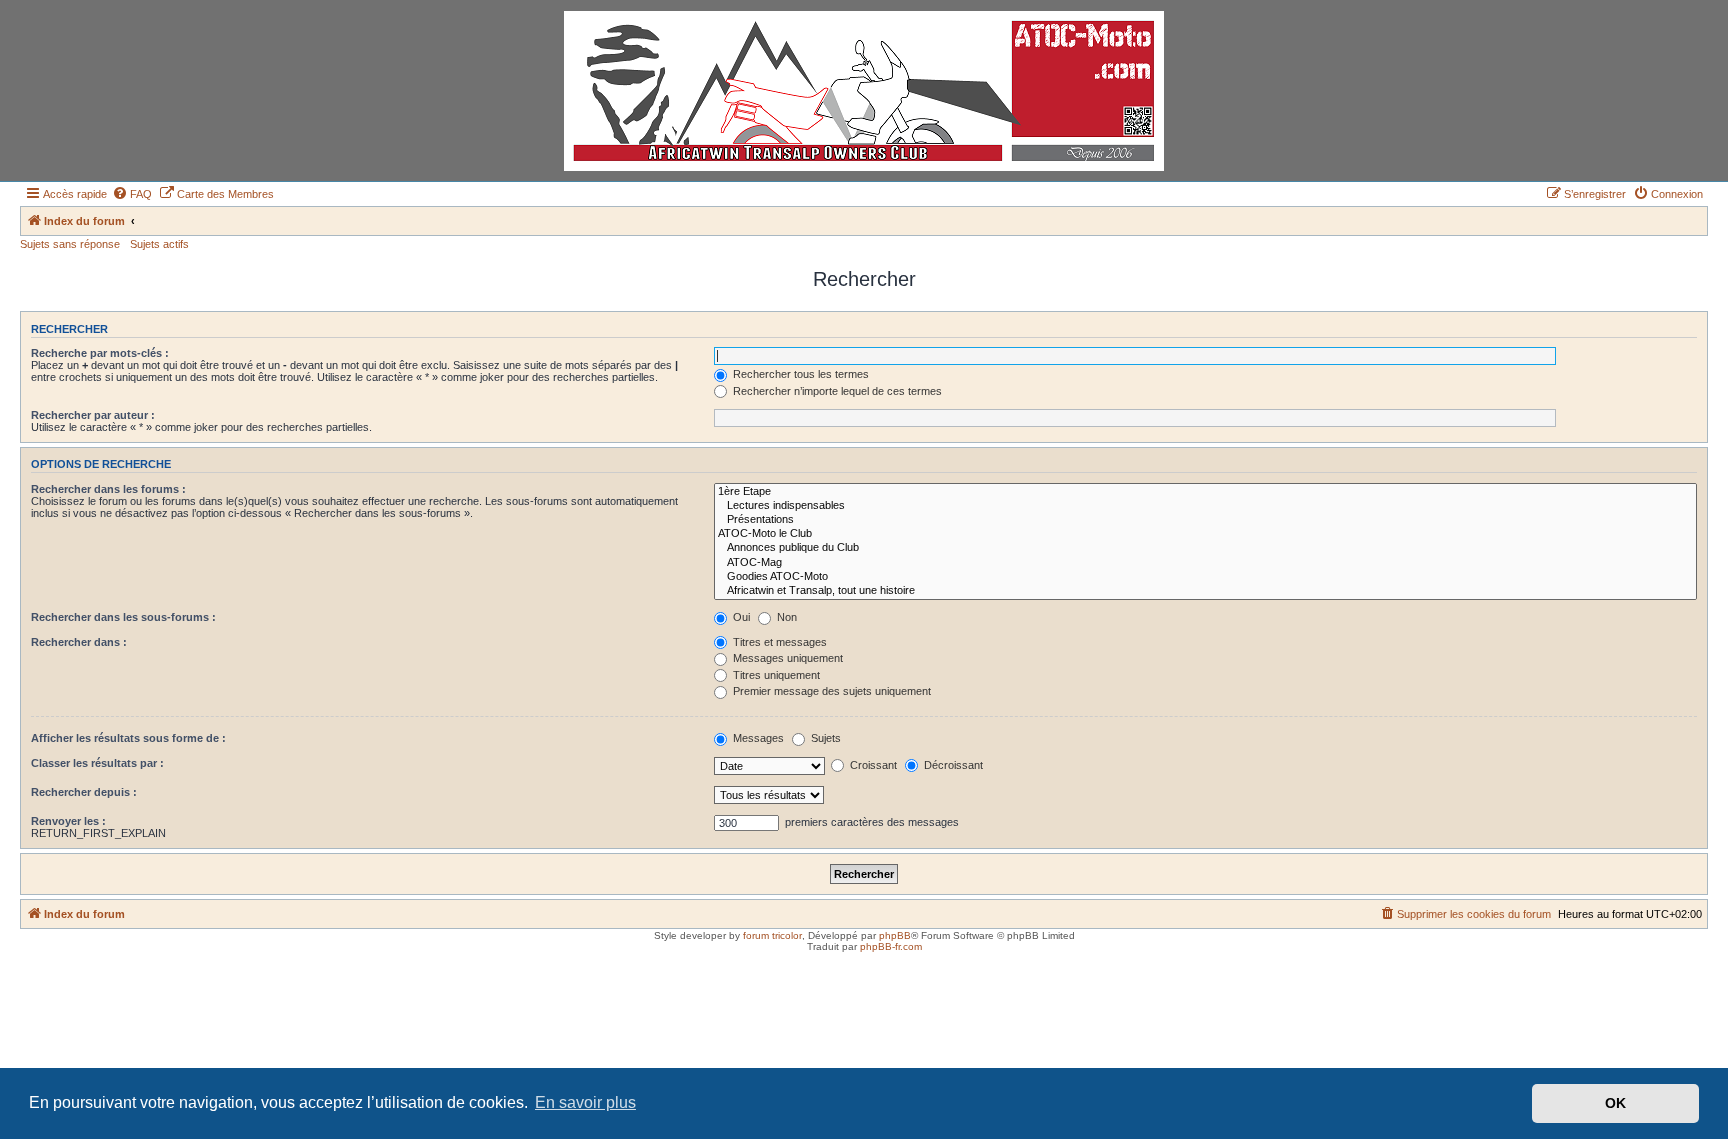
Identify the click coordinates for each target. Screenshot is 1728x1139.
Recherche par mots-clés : (100, 353)
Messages (757, 738)
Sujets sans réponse (70, 244)
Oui (740, 617)
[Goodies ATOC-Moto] (1205, 577)
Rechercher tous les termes (799, 374)
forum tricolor (772, 935)
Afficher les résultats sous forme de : (128, 738)
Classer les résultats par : (97, 763)
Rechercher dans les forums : (108, 489)
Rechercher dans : (79, 642)
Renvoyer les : (68, 821)
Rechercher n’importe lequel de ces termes (836, 391)
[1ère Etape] (1205, 492)
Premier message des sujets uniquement (830, 691)
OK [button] (1615, 1103)
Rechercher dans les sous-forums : (123, 617)
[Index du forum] (864, 91)
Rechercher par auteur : (93, 415)
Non (785, 617)
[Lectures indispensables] (1205, 506)
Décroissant (952, 765)
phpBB (895, 935)
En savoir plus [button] (585, 1102)
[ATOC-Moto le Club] (1205, 534)
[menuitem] (132, 194)
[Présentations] (1205, 520)
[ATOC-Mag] (1205, 563)
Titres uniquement (775, 675)
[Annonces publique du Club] (1205, 548)
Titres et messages (778, 642)
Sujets (824, 738)
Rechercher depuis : (84, 792)
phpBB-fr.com (891, 946)
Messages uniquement (786, 658)
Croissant (872, 765)
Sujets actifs (159, 244)
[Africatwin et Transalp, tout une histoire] (1205, 591)
